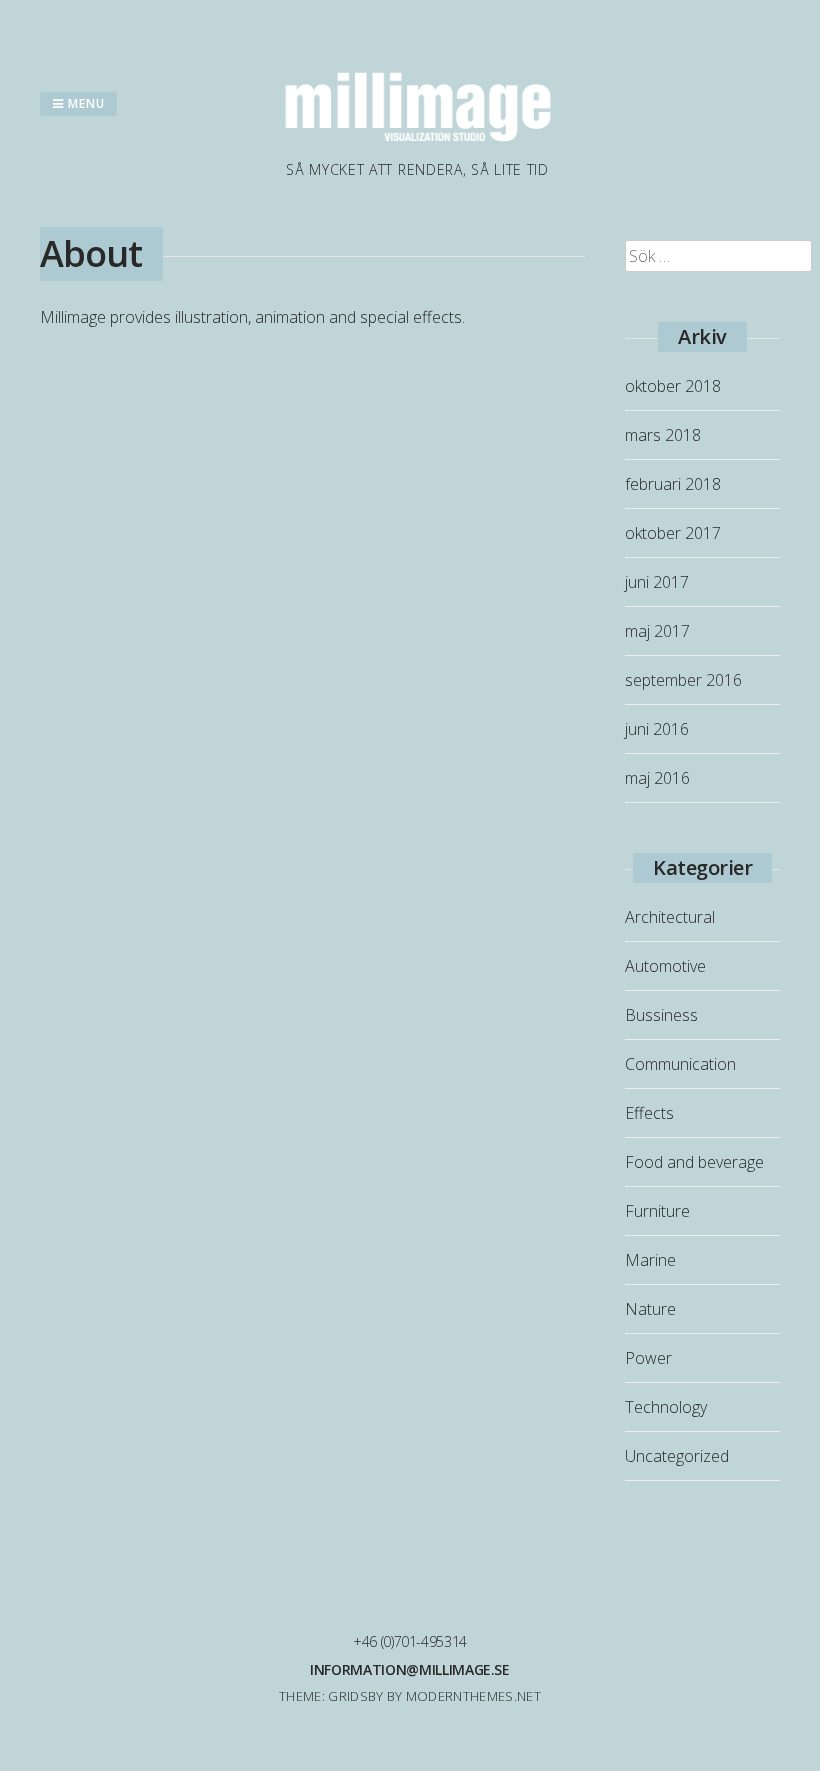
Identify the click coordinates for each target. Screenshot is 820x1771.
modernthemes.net (473, 1696)
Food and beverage (694, 1162)
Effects (649, 1113)
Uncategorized (677, 1456)
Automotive (665, 966)
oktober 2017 (673, 533)
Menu (84, 103)
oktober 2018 (673, 386)
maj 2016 (657, 778)
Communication (680, 1064)
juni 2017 (657, 582)
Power (648, 1358)
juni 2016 (657, 729)
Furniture (657, 1211)
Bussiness (661, 1015)
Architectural (670, 917)
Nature (650, 1309)
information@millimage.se (410, 1669)
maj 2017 (657, 631)
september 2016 (683, 680)
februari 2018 (673, 484)
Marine (650, 1260)
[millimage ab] (418, 147)
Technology (666, 1407)
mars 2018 (663, 435)
